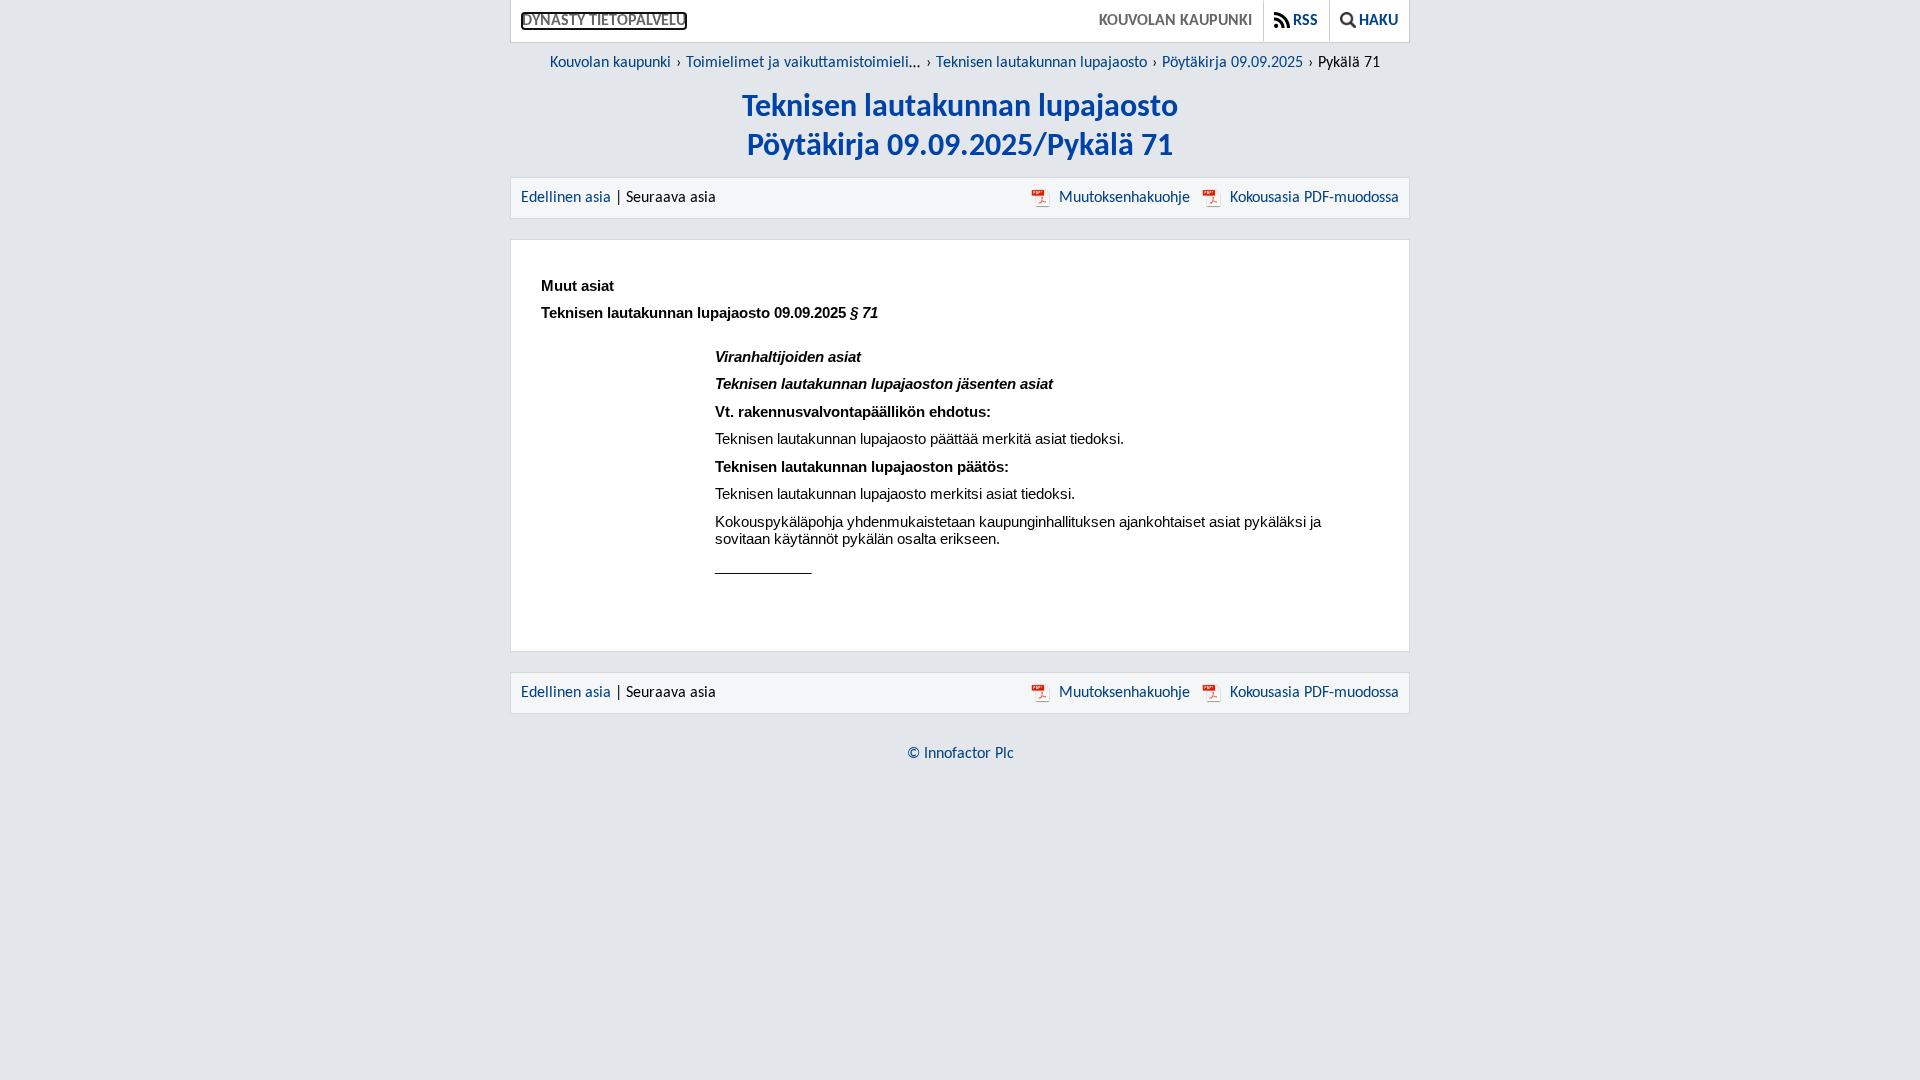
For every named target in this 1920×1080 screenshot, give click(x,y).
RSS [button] (1305, 21)
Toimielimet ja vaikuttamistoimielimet (810, 63)
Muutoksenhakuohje (1124, 198)
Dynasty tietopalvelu (604, 21)
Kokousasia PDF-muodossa (1314, 198)
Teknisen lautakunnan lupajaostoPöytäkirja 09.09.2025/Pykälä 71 (960, 127)
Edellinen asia (566, 198)
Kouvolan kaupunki (1175, 21)
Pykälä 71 (1349, 63)
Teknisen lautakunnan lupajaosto (1041, 63)
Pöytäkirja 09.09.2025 (1232, 63)
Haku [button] (1378, 21)
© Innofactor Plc (960, 754)
